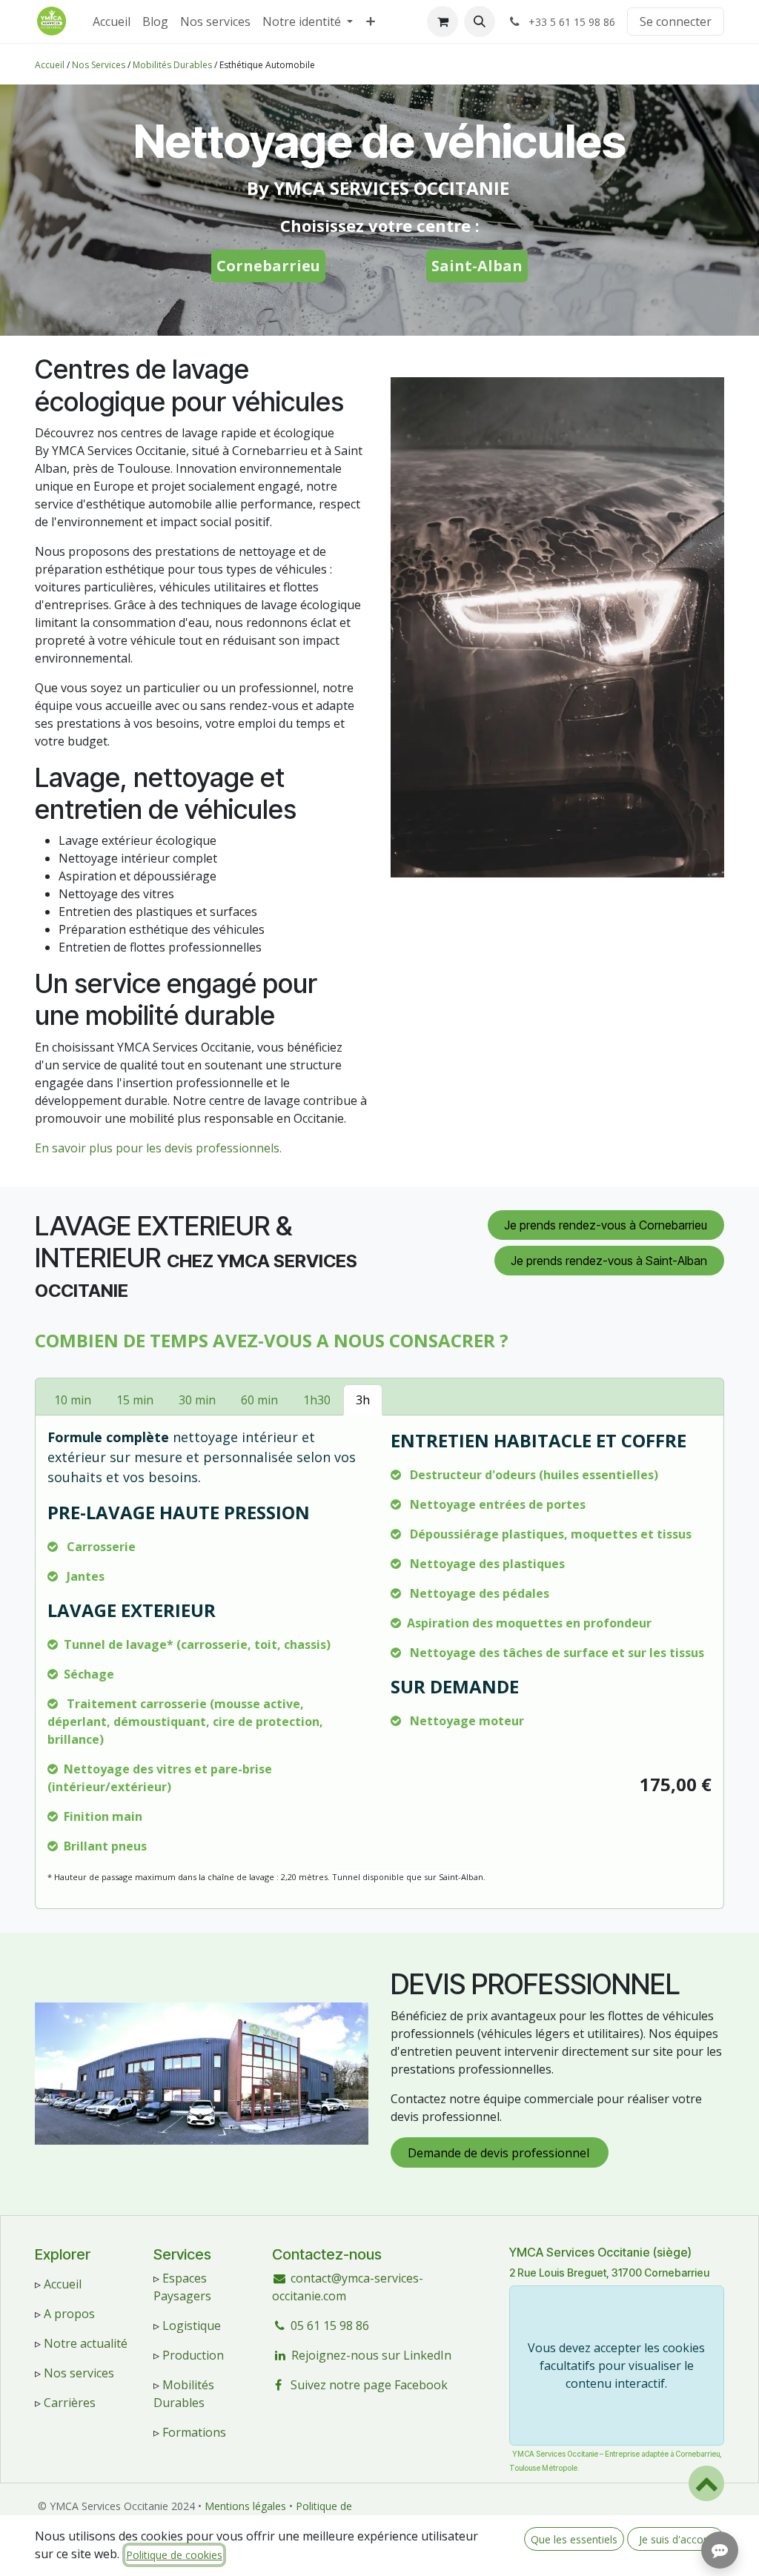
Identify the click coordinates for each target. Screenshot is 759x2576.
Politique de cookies (174, 2555)
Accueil (50, 65)
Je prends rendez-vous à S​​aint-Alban (609, 1261)
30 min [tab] (197, 1400)
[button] (480, 21)
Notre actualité (86, 2343)
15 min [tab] (135, 1400)
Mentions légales (245, 2506)
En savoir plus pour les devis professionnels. (158, 1148)
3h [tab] (363, 1400)
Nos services (79, 2373)
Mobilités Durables (172, 65)
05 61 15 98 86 (330, 2326)
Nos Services (99, 65)
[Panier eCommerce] (443, 21)
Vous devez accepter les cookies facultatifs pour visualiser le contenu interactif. (616, 2366)
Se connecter (676, 21)
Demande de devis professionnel (500, 2153)
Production (193, 2355)
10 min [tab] (73, 1400)
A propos (69, 2314)
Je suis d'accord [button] (676, 2539)
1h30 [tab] (317, 1400)
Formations (194, 2432)
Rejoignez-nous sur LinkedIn (371, 2355)
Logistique (192, 2326)
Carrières (70, 2403)
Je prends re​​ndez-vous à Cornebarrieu (606, 1225)
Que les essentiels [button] (574, 2539)
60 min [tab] (259, 1400)
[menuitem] (112, 21)
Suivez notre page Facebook (369, 2385)
